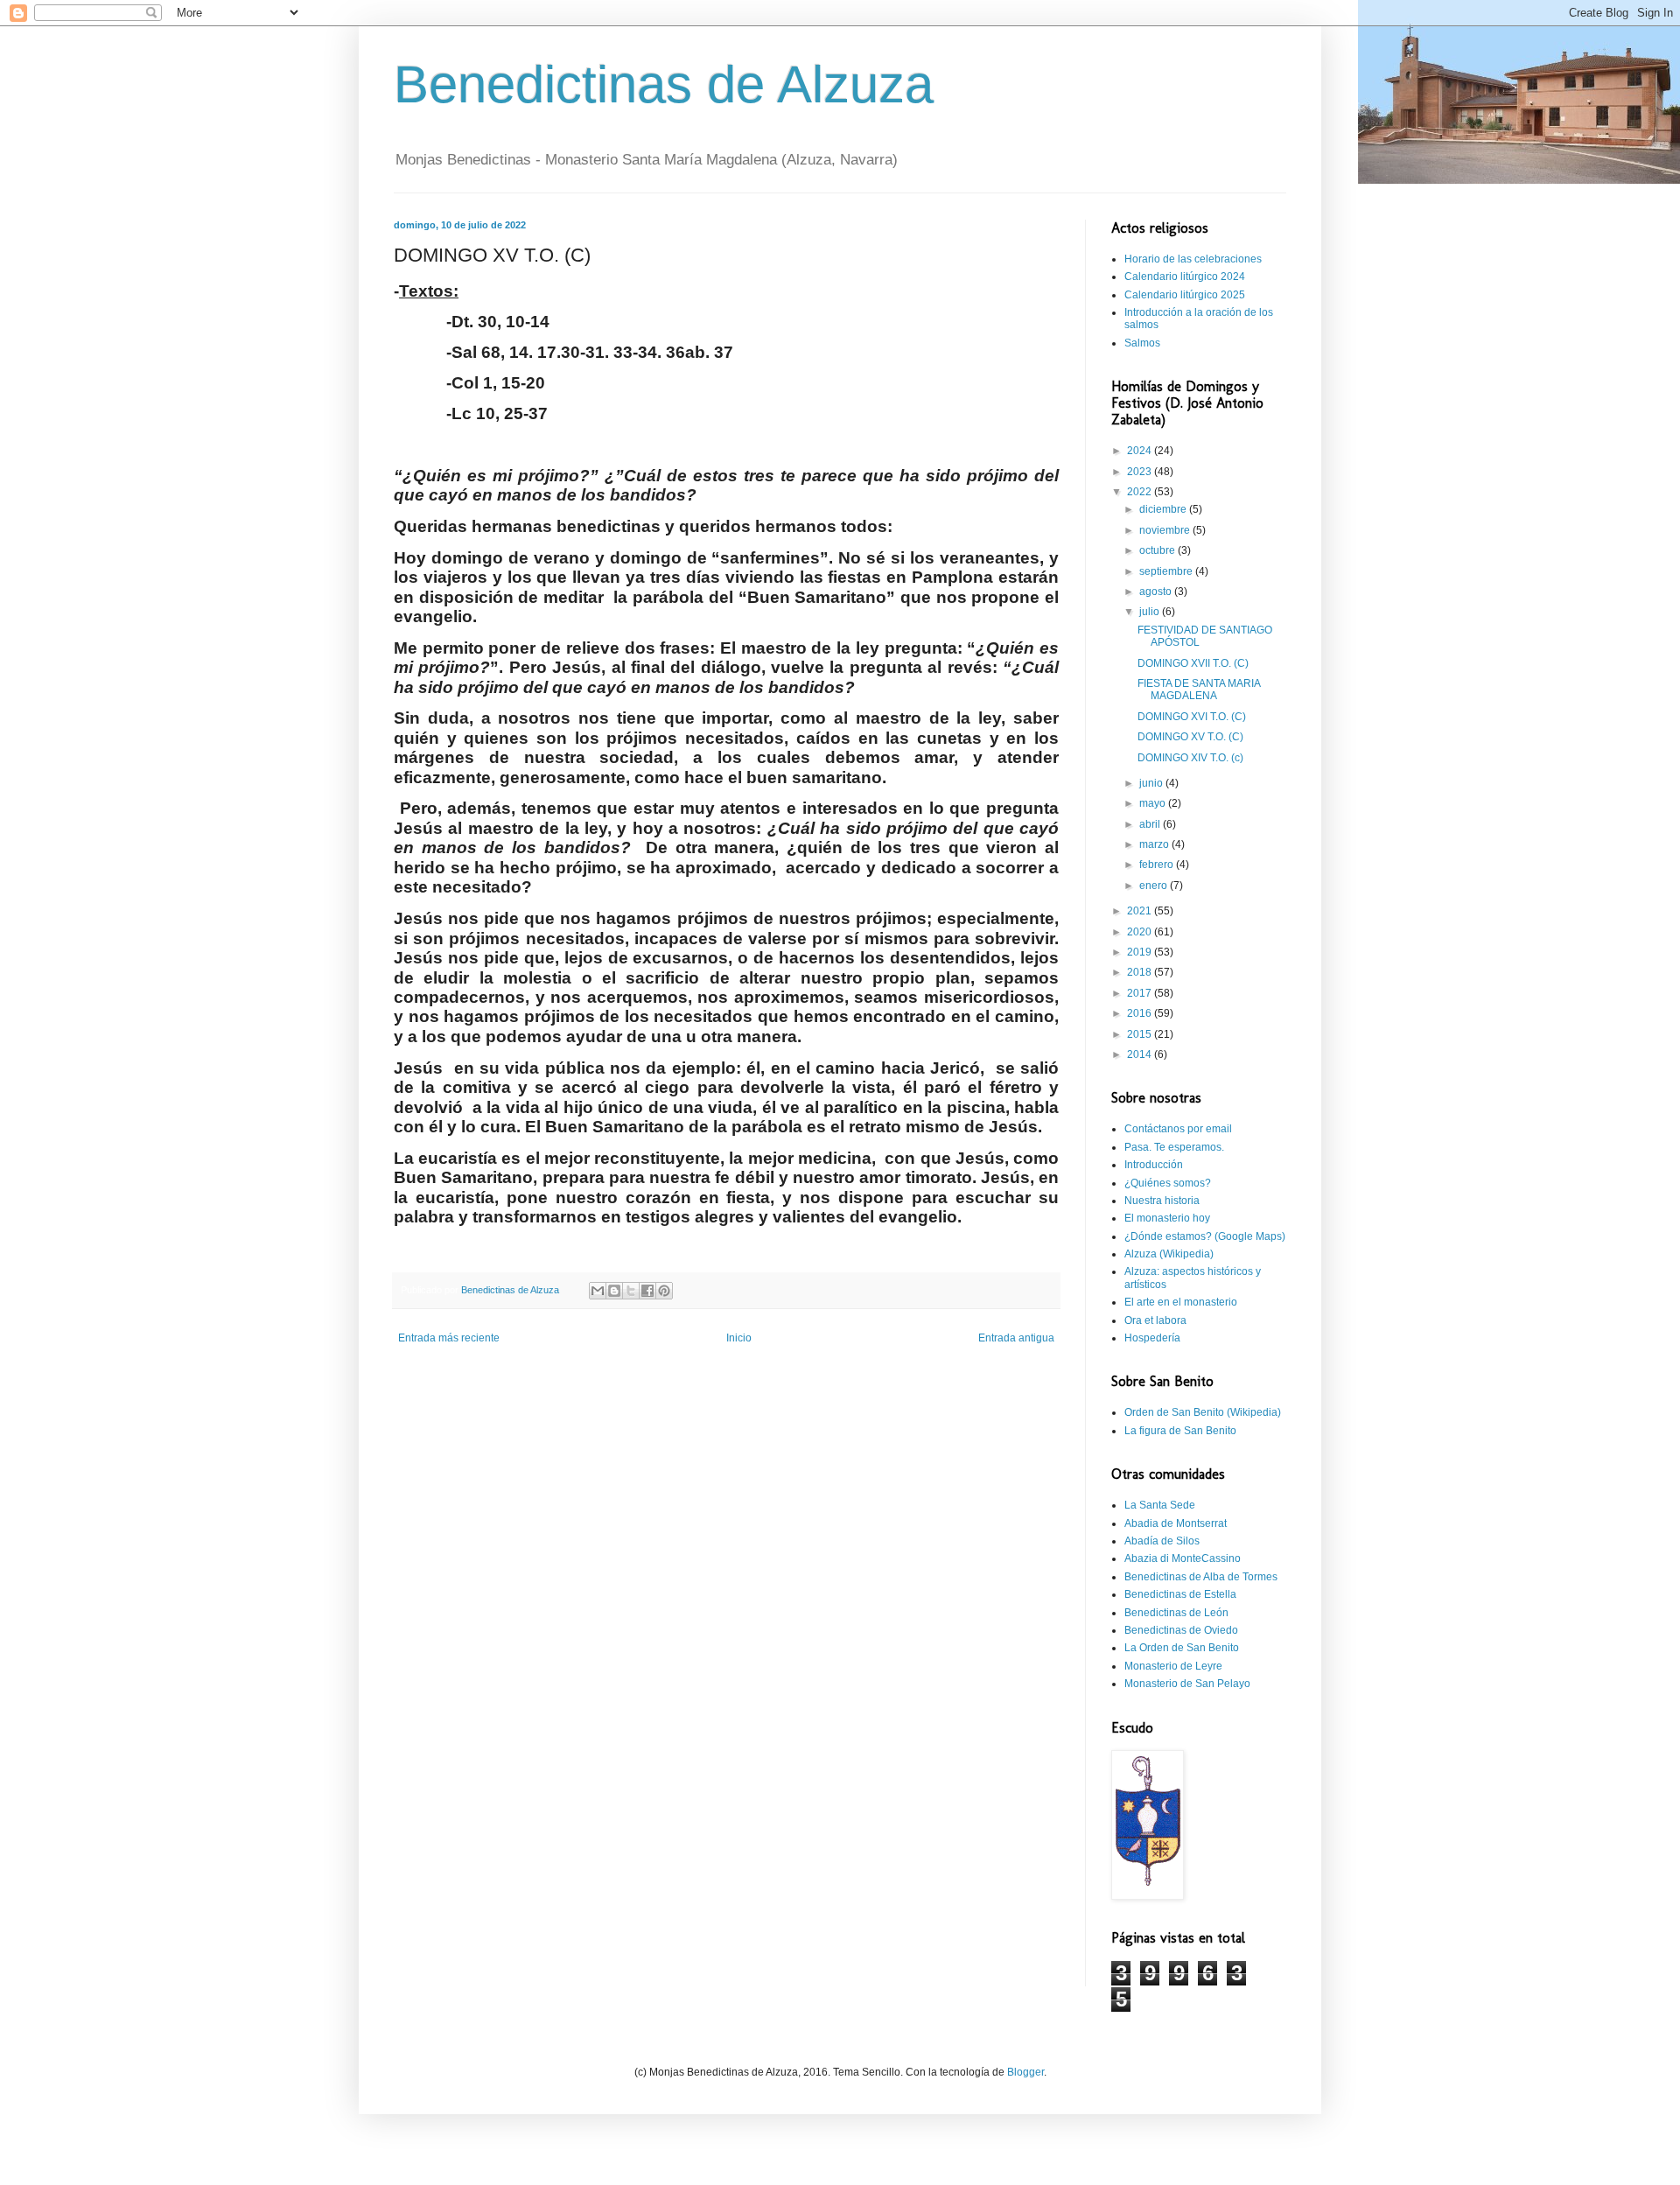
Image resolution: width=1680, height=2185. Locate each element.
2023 (1141, 472)
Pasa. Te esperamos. (1174, 1147)
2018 (1141, 972)
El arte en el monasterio (1181, 1302)
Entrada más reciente (449, 1338)
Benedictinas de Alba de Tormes (1201, 1577)
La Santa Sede (1160, 1505)
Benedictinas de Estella (1180, 1594)
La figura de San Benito (1180, 1431)
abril (1151, 824)
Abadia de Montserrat (1176, 1523)
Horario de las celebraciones (1193, 259)
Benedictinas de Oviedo (1181, 1630)
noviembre (1166, 530)
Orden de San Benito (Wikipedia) (1203, 1412)
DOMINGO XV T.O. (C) (1190, 737)
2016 (1141, 1013)
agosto (1157, 592)
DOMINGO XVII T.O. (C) (1193, 663)
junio (1152, 783)
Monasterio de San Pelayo (1187, 1684)
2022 (1141, 492)
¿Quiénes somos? (1168, 1183)
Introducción (1154, 1165)
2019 (1141, 952)
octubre (1158, 550)
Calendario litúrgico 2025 (1185, 295)
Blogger (1025, 2072)
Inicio (739, 1338)
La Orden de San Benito (1182, 1648)
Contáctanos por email (1178, 1129)
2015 (1141, 1034)
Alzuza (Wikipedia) (1169, 1254)
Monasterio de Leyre (1173, 1666)
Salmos (1142, 343)
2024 (1141, 451)
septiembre (1167, 571)
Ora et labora (1155, 1320)
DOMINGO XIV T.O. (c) (1190, 758)
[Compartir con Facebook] (647, 1291)
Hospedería (1152, 1338)
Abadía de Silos (1162, 1541)
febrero (1158, 865)
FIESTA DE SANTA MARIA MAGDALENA (1199, 690)
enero (1155, 886)
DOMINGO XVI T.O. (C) (1192, 717)
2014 (1141, 1054)
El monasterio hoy (1167, 1218)
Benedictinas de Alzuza (664, 84)
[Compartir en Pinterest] (664, 1291)
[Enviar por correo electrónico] (598, 1291)
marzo (1155, 844)
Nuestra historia (1162, 1201)
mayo (1154, 803)
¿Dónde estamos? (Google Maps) (1205, 1236)
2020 (1141, 932)
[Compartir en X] (631, 1291)
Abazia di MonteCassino (1183, 1558)
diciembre (1164, 509)
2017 (1141, 993)
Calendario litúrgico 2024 (1185, 277)
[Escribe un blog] (614, 1291)
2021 (1141, 911)
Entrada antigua (1016, 1338)
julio (1151, 612)
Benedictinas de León (1176, 1613)
